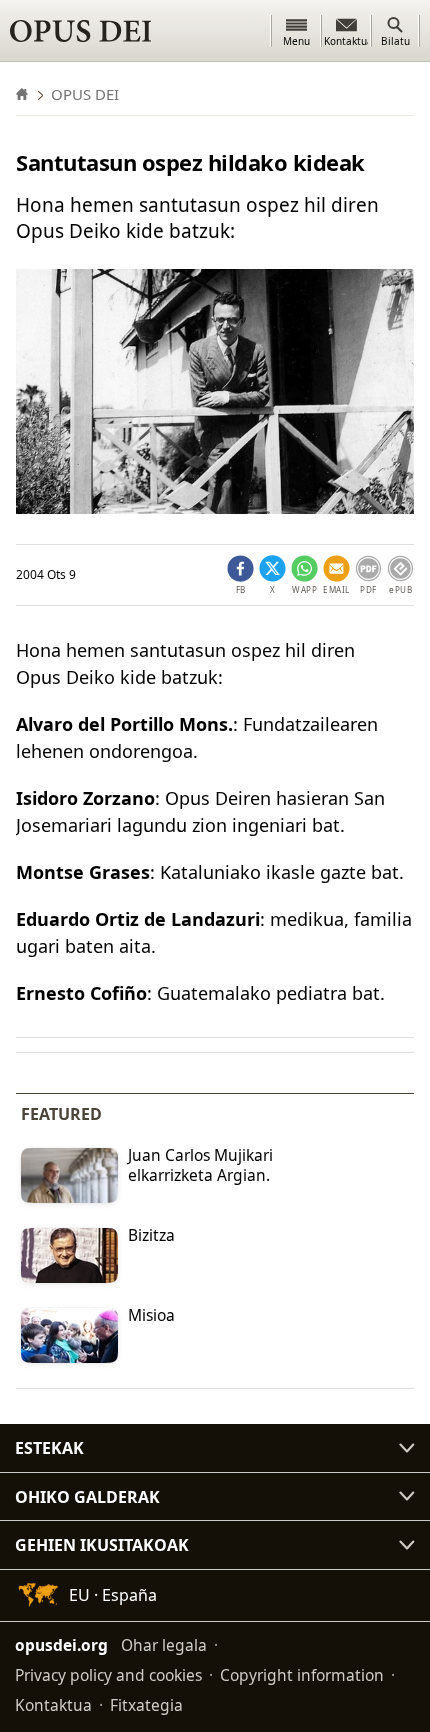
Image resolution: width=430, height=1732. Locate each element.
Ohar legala (164, 1645)
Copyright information (302, 1675)
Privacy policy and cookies (108, 1675)
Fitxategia (146, 1705)
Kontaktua (53, 1705)
